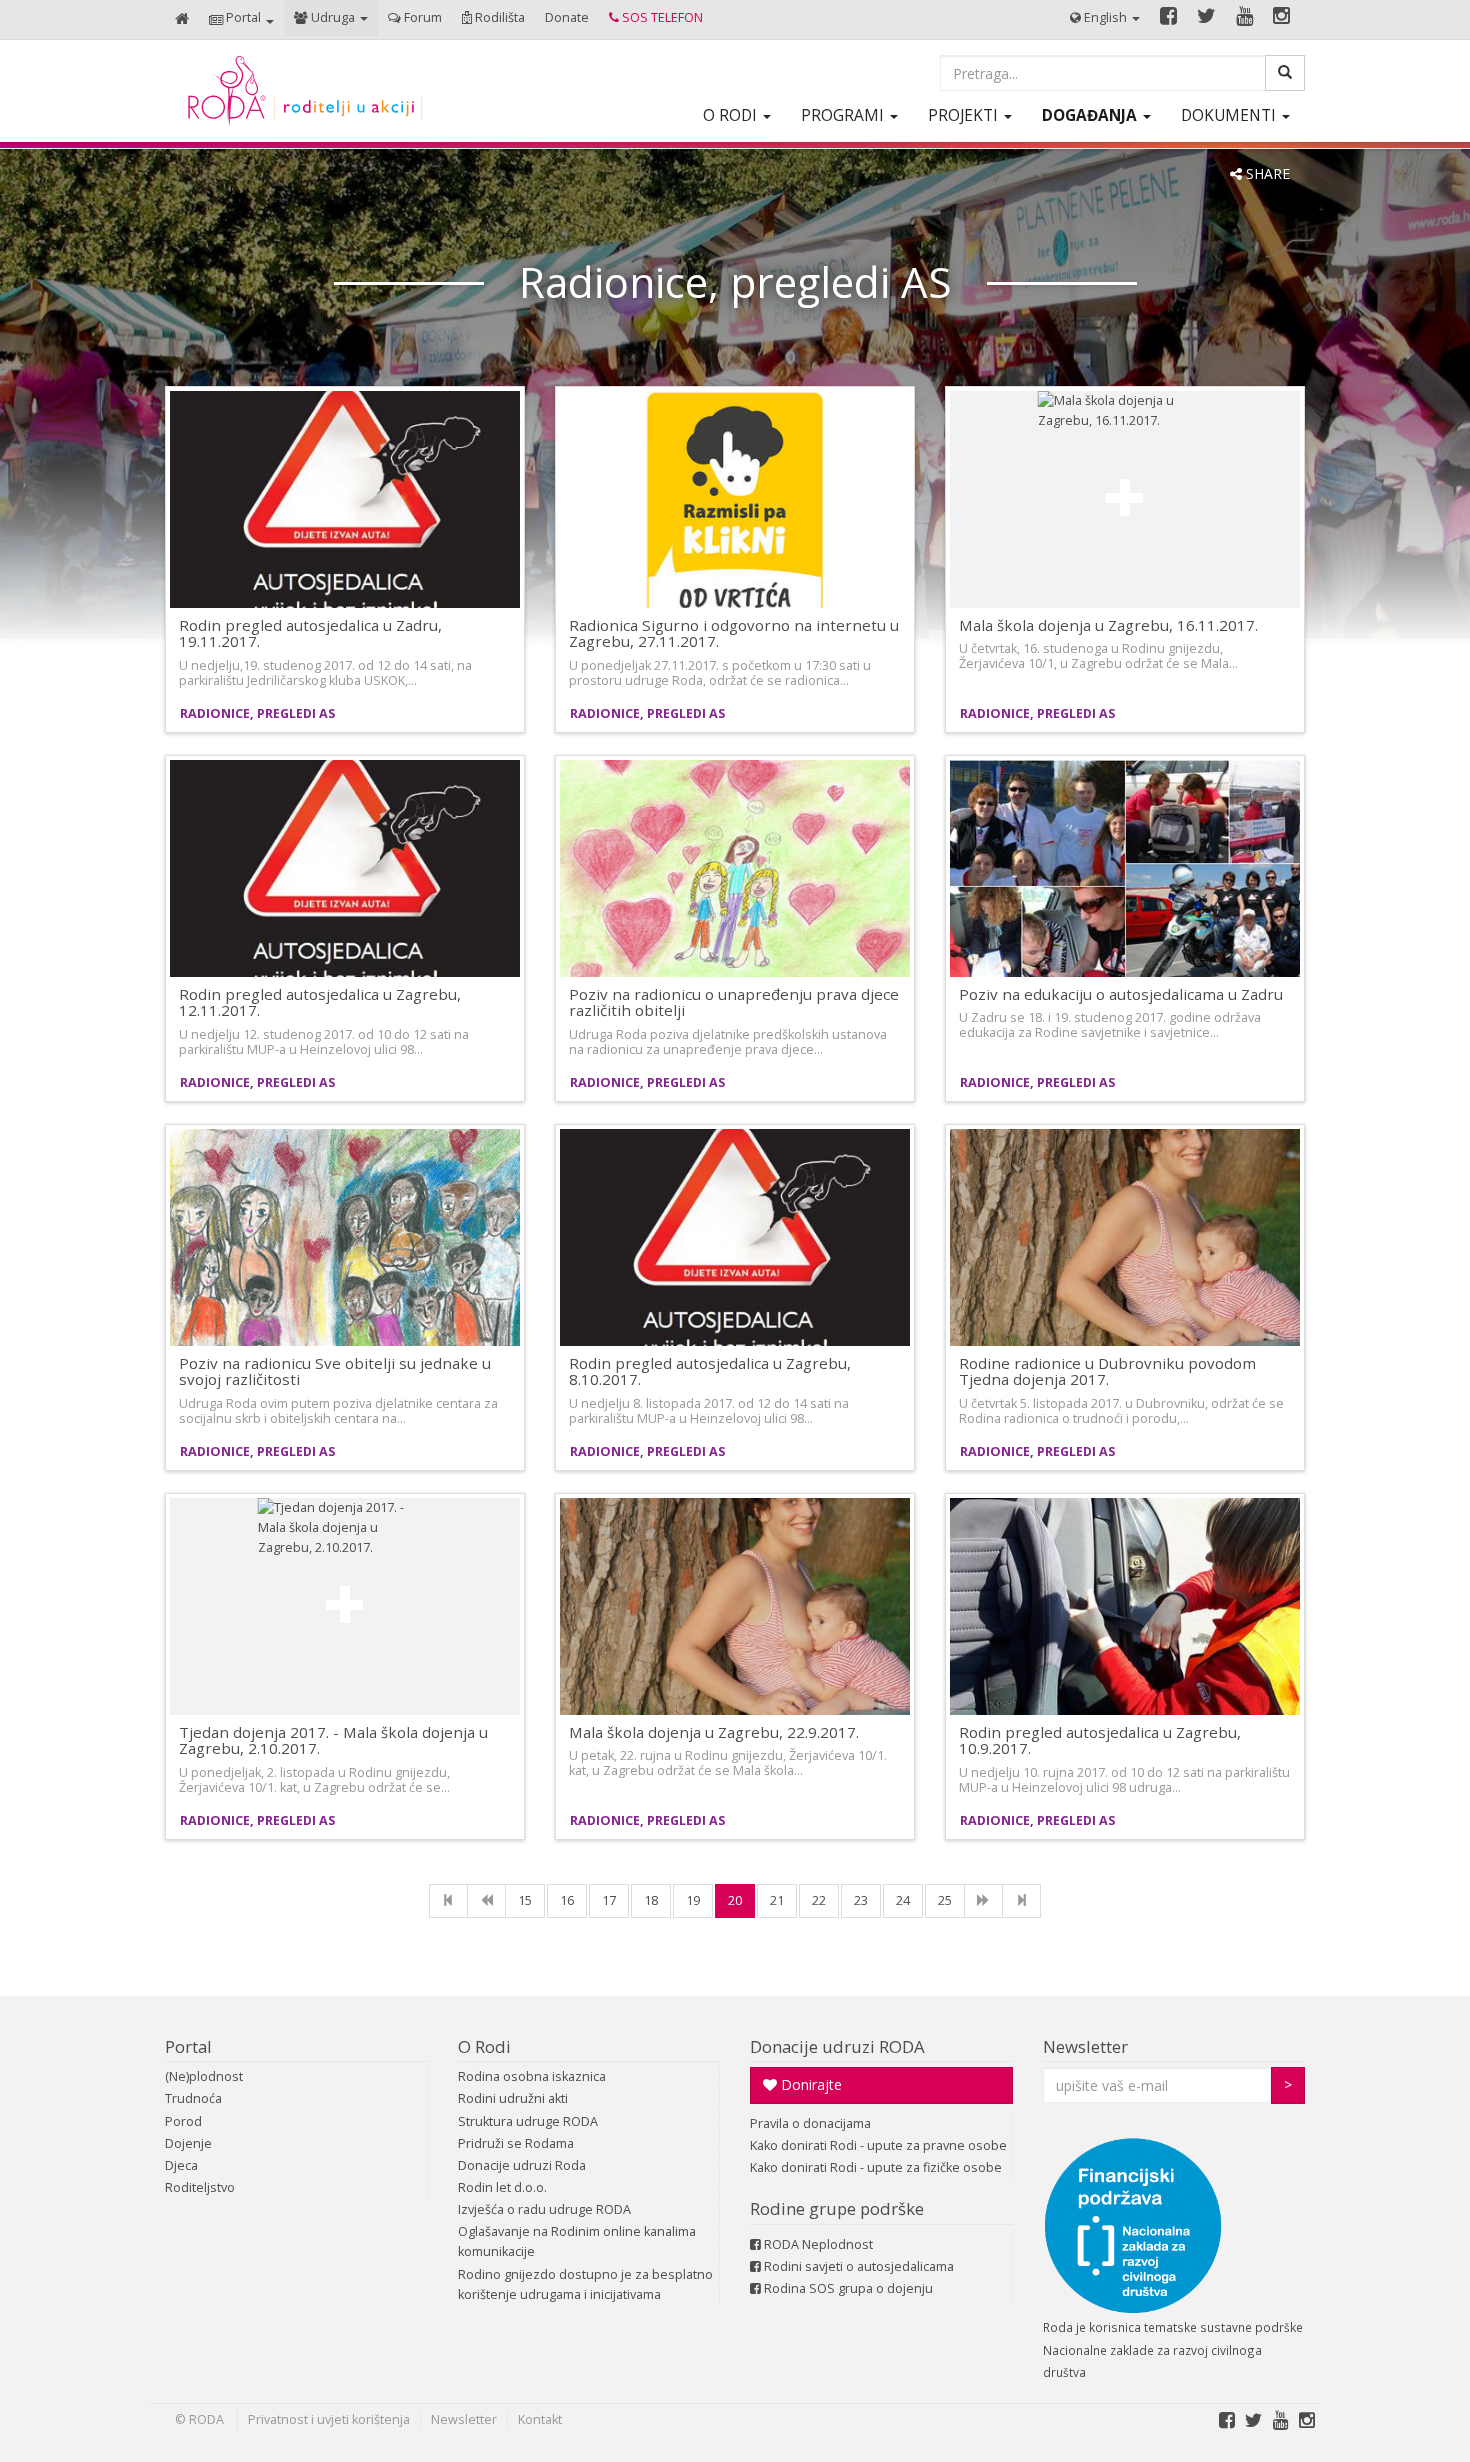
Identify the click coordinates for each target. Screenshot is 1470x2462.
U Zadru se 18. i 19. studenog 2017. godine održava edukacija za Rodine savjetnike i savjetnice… (1110, 1025)
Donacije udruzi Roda (522, 2165)
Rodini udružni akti (513, 2098)
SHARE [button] (1266, 173)
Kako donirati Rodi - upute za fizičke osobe (876, 2167)
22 (819, 1900)
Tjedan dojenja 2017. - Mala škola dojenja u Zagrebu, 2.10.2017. (333, 1740)
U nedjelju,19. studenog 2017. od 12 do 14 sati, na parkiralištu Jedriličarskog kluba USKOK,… (325, 673)
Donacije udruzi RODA (837, 2046)
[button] (241, 19)
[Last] (1021, 1901)
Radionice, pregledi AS (257, 713)
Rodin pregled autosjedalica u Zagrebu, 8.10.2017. (710, 1371)
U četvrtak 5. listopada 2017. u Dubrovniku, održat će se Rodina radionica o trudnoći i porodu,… (1121, 1411)
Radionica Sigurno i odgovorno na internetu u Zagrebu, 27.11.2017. (734, 633)
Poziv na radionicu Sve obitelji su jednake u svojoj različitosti (335, 1371)
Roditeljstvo (200, 2187)
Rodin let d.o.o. (502, 2187)
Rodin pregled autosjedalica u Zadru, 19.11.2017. (310, 633)
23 (861, 1900)
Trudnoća (193, 2098)
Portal (188, 2046)
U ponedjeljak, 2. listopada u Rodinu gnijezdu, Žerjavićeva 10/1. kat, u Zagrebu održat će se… (314, 1780)
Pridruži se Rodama (516, 2143)
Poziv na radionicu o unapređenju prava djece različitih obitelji (734, 1002)
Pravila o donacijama (810, 2123)
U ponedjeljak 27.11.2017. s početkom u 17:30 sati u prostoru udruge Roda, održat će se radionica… (720, 673)
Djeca (181, 2165)
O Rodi (484, 2046)
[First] (448, 1901)
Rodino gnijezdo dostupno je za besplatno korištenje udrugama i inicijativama (585, 2284)
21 (777, 1900)
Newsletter (1085, 2046)
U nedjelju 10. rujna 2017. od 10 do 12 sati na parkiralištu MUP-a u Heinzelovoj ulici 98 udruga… (1124, 1780)
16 (567, 1900)
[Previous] (486, 1901)
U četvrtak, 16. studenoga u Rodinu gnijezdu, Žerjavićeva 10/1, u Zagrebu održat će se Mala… (1098, 656)
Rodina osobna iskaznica (532, 2076)
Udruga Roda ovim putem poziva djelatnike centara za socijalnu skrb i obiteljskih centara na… (338, 1411)
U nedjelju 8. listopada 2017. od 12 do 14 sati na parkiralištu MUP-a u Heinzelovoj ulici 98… (709, 1411)
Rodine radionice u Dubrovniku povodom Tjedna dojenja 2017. (1107, 1371)
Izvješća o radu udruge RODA (544, 2209)
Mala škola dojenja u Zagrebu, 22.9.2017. (714, 1732)
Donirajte (809, 2084)
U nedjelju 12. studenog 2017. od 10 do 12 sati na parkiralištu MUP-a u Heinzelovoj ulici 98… (324, 1042)
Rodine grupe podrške (837, 2208)
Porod (183, 2121)
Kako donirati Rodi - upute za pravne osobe (878, 2145)
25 (945, 1900)
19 (693, 1900)
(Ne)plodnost (204, 2076)
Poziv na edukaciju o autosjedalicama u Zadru (1121, 994)
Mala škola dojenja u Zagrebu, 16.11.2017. (1108, 625)
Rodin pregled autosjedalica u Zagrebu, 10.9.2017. (1100, 1740)
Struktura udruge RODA (528, 2121)
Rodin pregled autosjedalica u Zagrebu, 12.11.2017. (320, 1002)
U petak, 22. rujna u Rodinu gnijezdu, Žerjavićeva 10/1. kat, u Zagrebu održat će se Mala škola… (728, 1763)
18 (651, 1900)
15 (525, 1900)
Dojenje (188, 2143)
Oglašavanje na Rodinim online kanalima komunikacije (577, 2241)
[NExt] (983, 1901)
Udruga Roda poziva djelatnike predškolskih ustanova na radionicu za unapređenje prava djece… (728, 1042)
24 (903, 1900)
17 (609, 1900)
